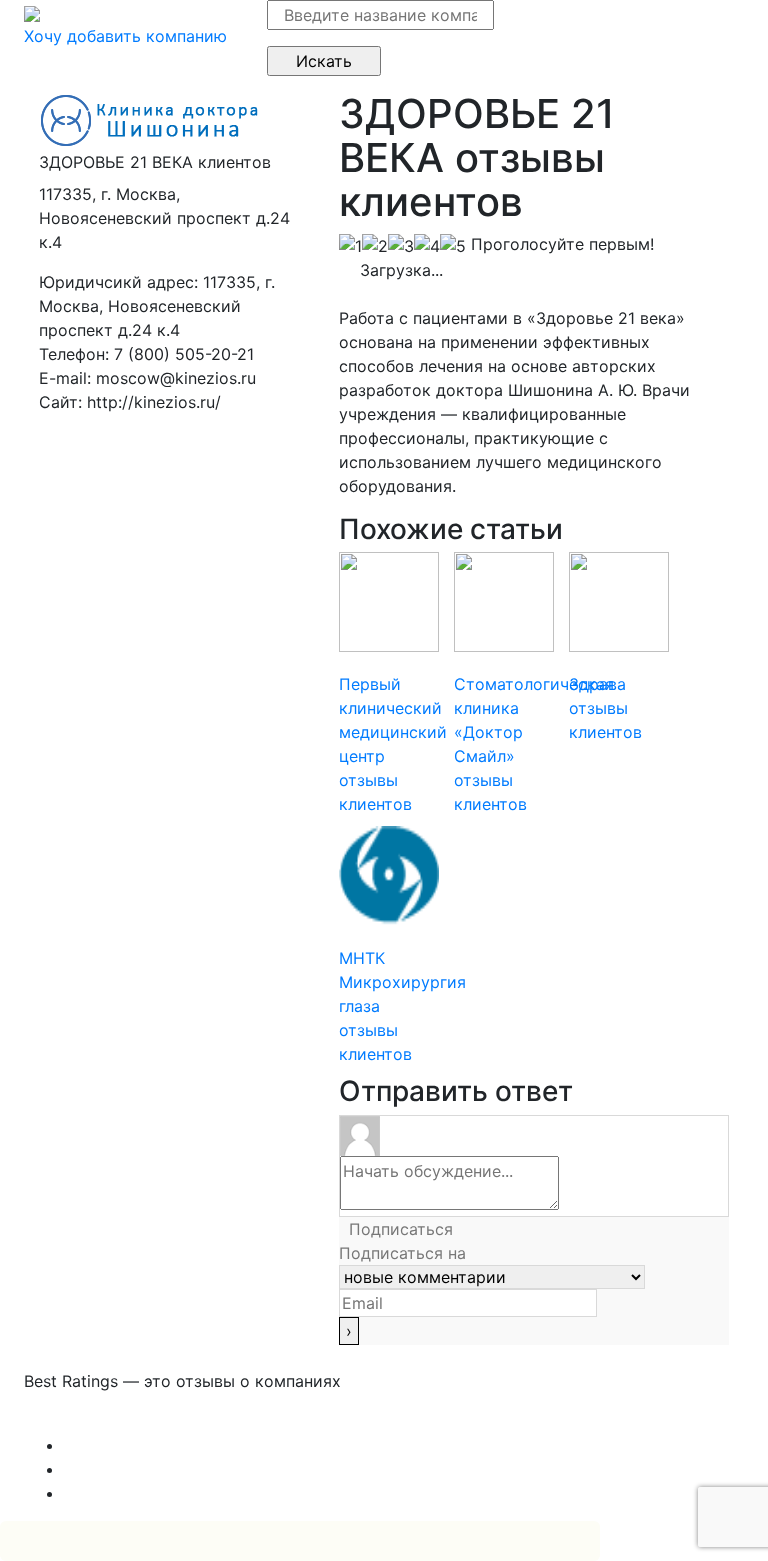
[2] (375, 246)
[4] (427, 246)
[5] (453, 246)
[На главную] (32, 12)
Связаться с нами (94, 1421)
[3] (401, 246)
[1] (350, 246)
